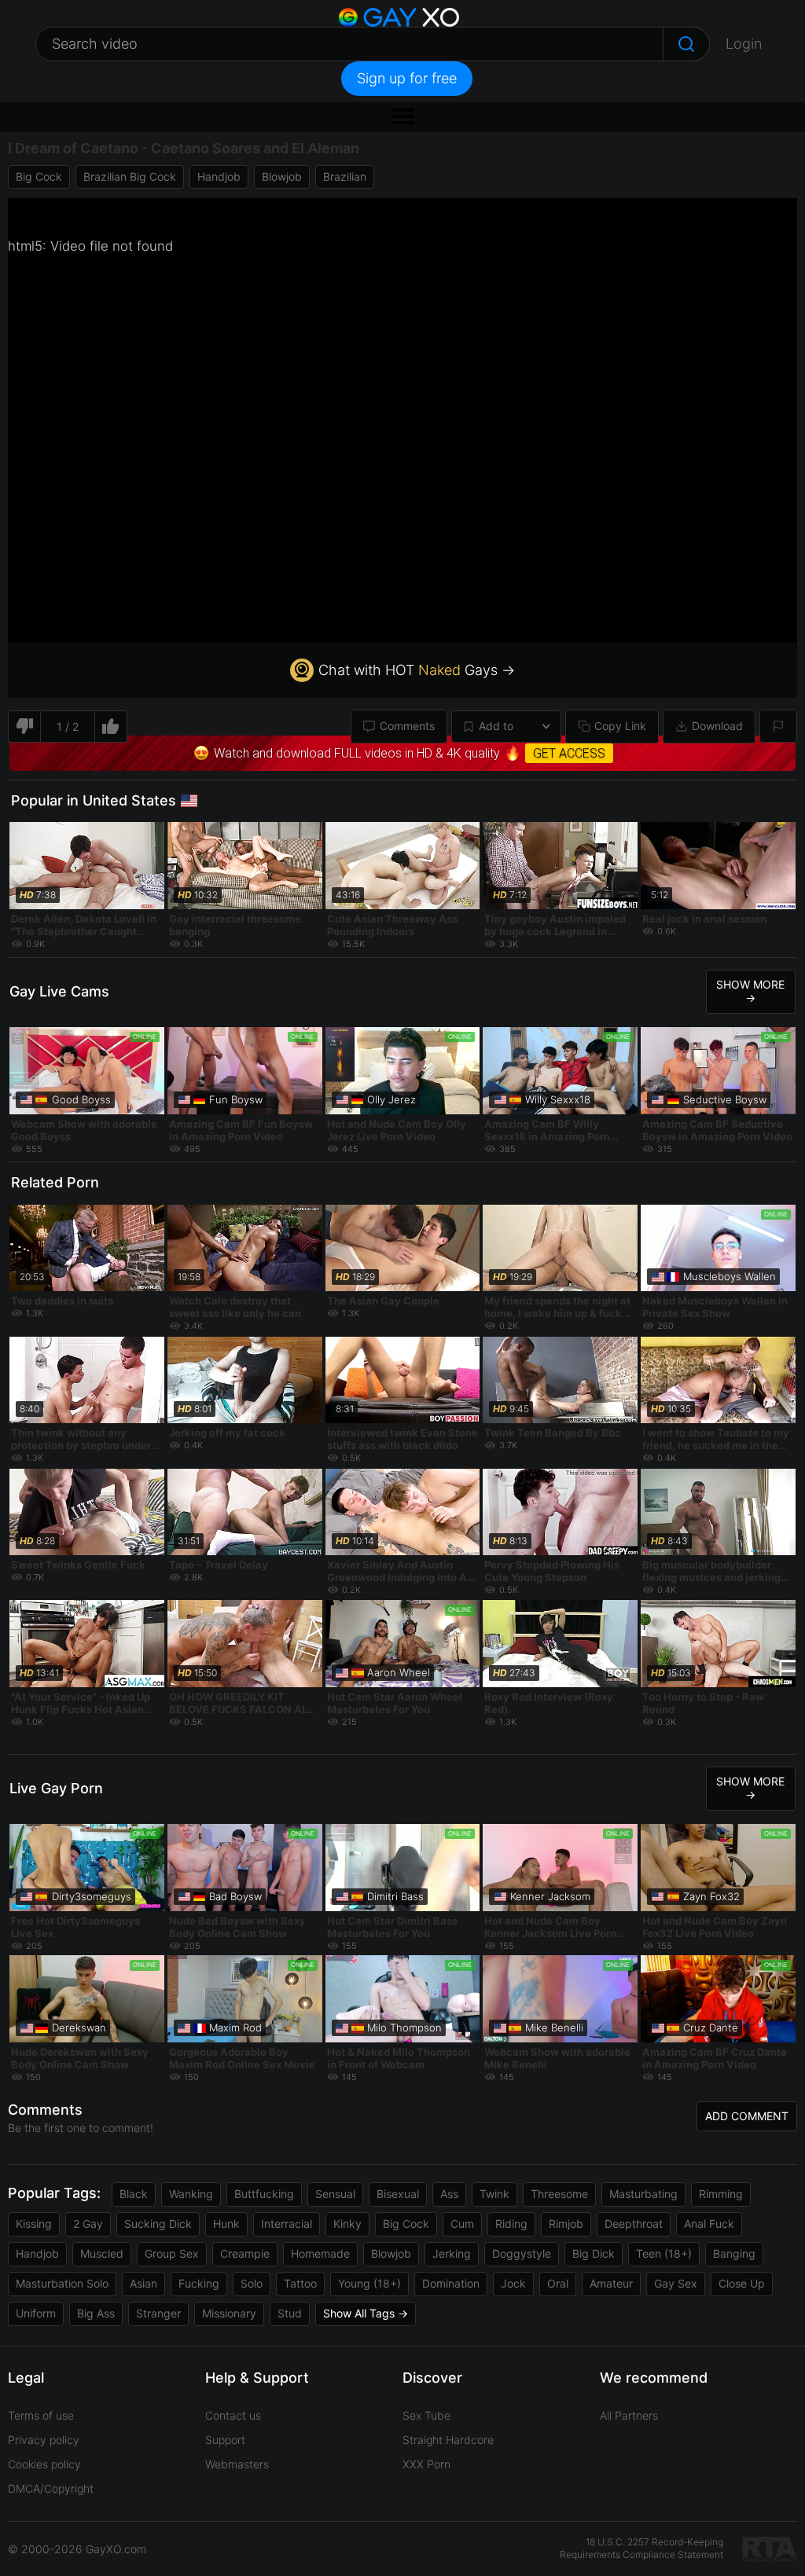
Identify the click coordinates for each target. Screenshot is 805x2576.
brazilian (345, 176)
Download (717, 726)
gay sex (676, 2283)
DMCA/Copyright (51, 2488)
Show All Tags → (366, 2313)
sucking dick (158, 2224)
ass (449, 2194)
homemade (320, 2253)
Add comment (747, 2116)
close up (742, 2283)
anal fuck (709, 2224)
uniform (36, 2313)
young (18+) (369, 2283)
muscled (102, 2253)
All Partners (629, 2415)
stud (290, 2313)
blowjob (282, 176)
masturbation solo (62, 2283)
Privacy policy (44, 2440)
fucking (199, 2283)
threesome (559, 2194)
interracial (287, 2224)
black (134, 2194)
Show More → (750, 991)
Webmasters (237, 2464)
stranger (158, 2313)
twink (494, 2194)
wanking (191, 2194)
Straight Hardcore (448, 2440)
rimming (721, 2194)
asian (143, 2283)
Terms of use (41, 2415)
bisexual (398, 2194)
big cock (39, 176)
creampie (245, 2253)
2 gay (88, 2224)
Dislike (24, 727)
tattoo (300, 2283)
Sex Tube (426, 2415)
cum (462, 2224)
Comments (407, 726)
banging (734, 2253)
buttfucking (264, 2194)
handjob (219, 176)
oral (558, 2283)
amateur (611, 2283)
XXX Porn (426, 2464)
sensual (335, 2194)
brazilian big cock (130, 176)
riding (511, 2224)
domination (451, 2283)
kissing (34, 2224)
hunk (226, 2224)
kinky (347, 2224)
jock (513, 2283)
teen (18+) (664, 2253)
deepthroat (634, 2224)
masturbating (643, 2194)
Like (111, 727)
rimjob (566, 2224)
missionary (229, 2313)
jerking (452, 2253)
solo (252, 2283)
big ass (96, 2313)
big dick (594, 2253)
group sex (172, 2253)
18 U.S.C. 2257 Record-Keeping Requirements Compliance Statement (641, 2548)
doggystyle (522, 2253)
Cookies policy (44, 2464)
